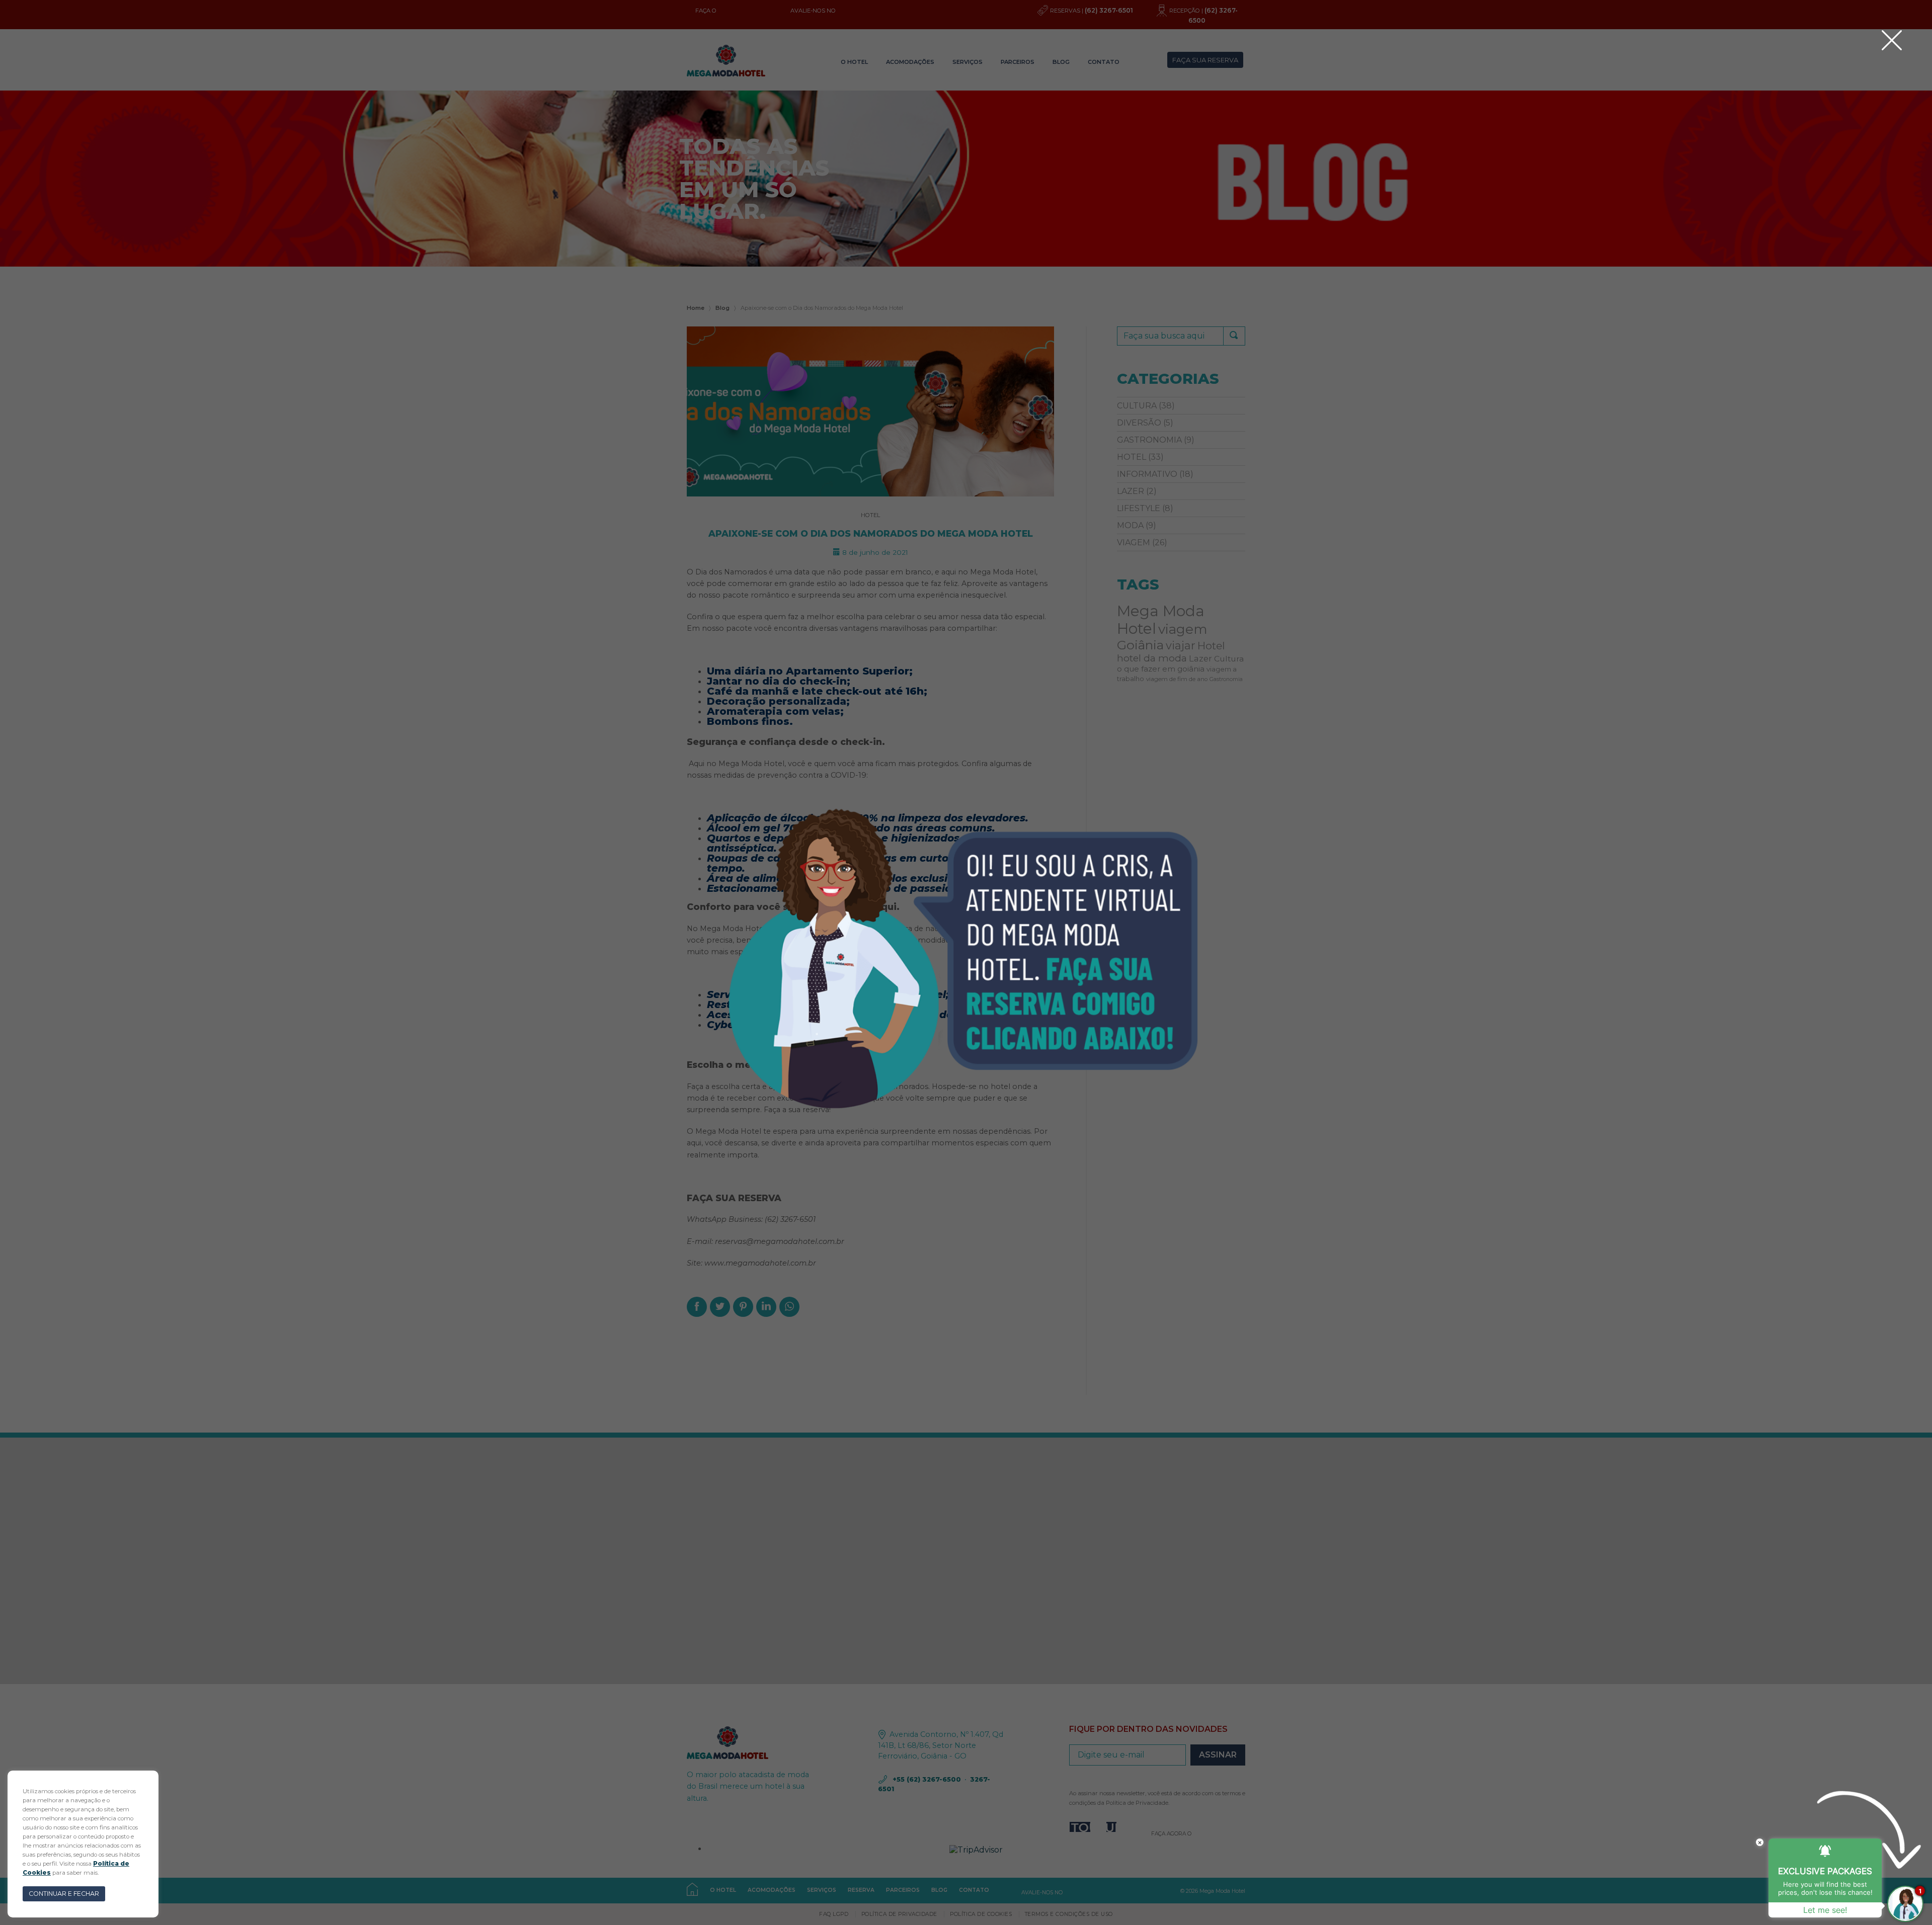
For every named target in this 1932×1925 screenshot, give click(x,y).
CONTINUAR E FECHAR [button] (64, 1894)
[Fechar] (1892, 40)
